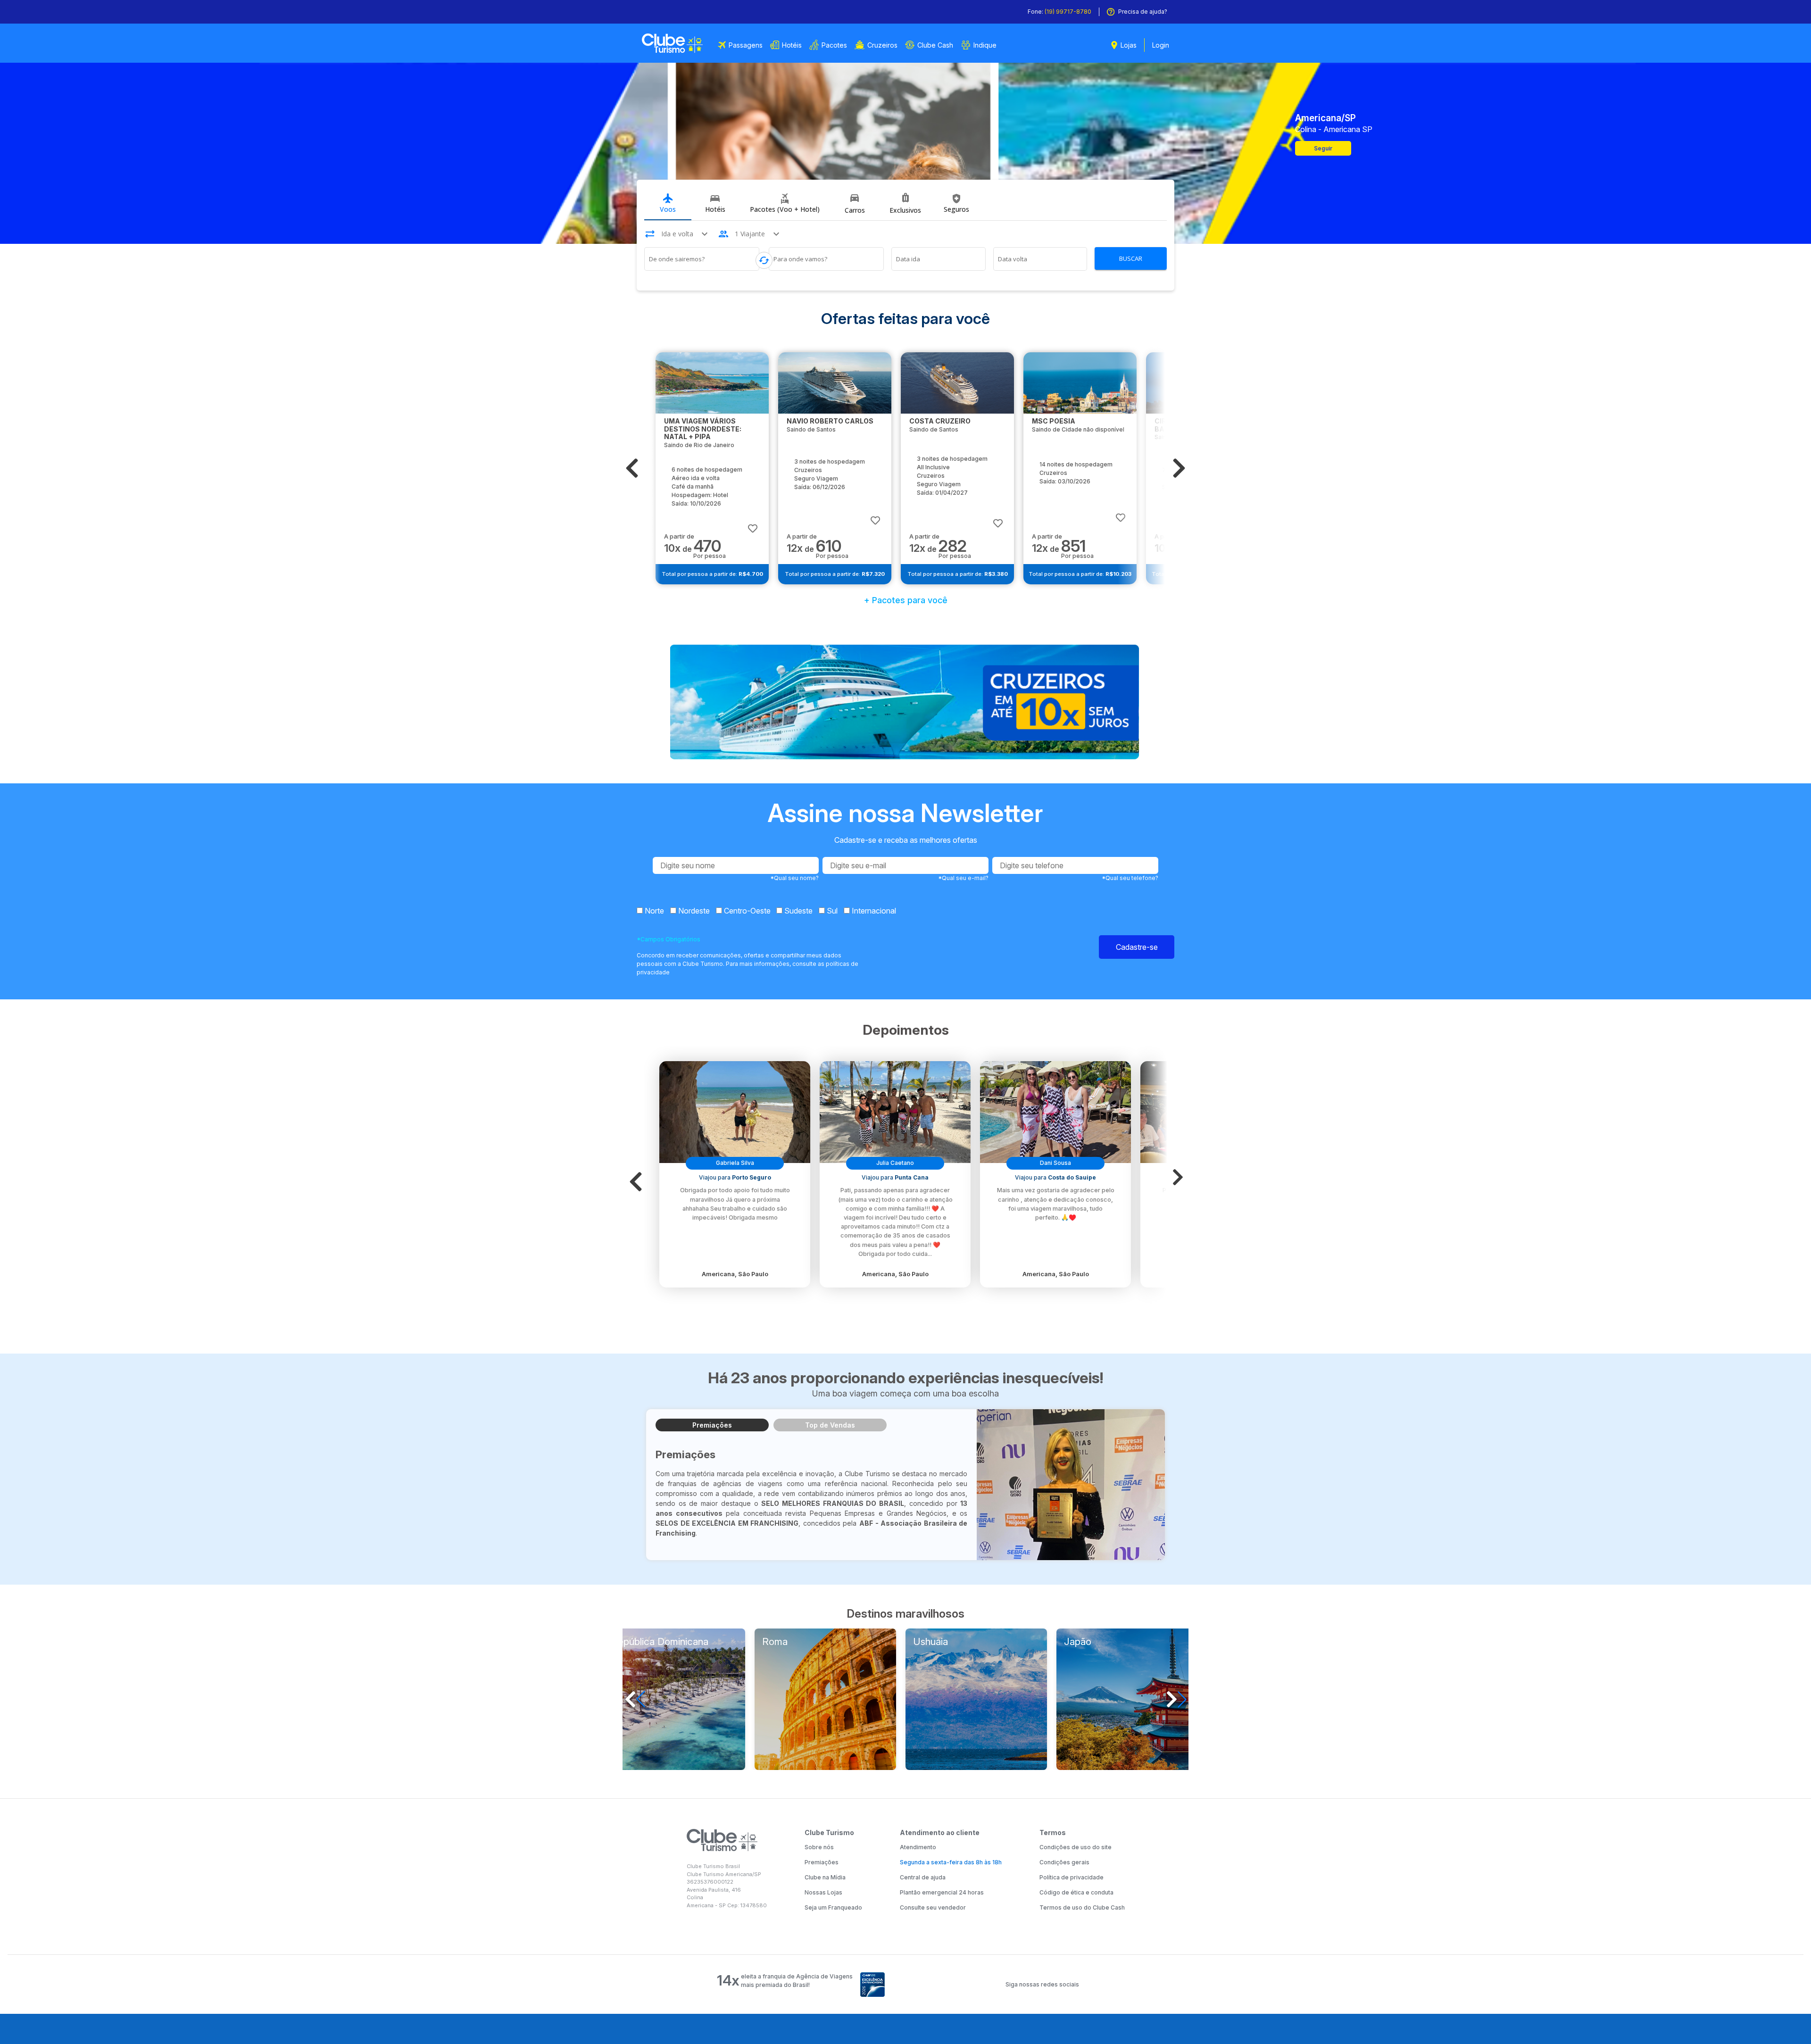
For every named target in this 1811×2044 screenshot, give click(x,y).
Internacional (873, 911)
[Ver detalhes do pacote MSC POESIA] (1080, 383)
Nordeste (693, 911)
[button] (632, 468)
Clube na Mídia (825, 1877)
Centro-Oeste (746, 911)
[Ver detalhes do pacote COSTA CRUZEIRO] (957, 383)
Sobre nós (819, 1847)
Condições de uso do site (1076, 1847)
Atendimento (918, 1847)
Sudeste (798, 911)
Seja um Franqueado (833, 1907)
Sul (831, 911)
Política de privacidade (1072, 1877)
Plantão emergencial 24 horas (942, 1892)
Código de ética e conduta (1076, 1892)
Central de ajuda (923, 1877)
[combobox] (702, 260)
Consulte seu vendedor (933, 1907)
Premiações (712, 1425)
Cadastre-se (1137, 947)
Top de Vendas (830, 1425)
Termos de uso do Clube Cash (1082, 1907)
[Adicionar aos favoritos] (753, 524)
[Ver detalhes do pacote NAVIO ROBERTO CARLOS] (835, 383)
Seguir (1323, 148)
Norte (653, 911)
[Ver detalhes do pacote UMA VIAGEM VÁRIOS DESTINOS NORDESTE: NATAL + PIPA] (712, 383)
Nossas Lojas (823, 1892)
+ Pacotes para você (906, 600)
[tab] (668, 204)
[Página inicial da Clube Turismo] (672, 43)
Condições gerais (1064, 1862)
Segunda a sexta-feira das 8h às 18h (951, 1862)
